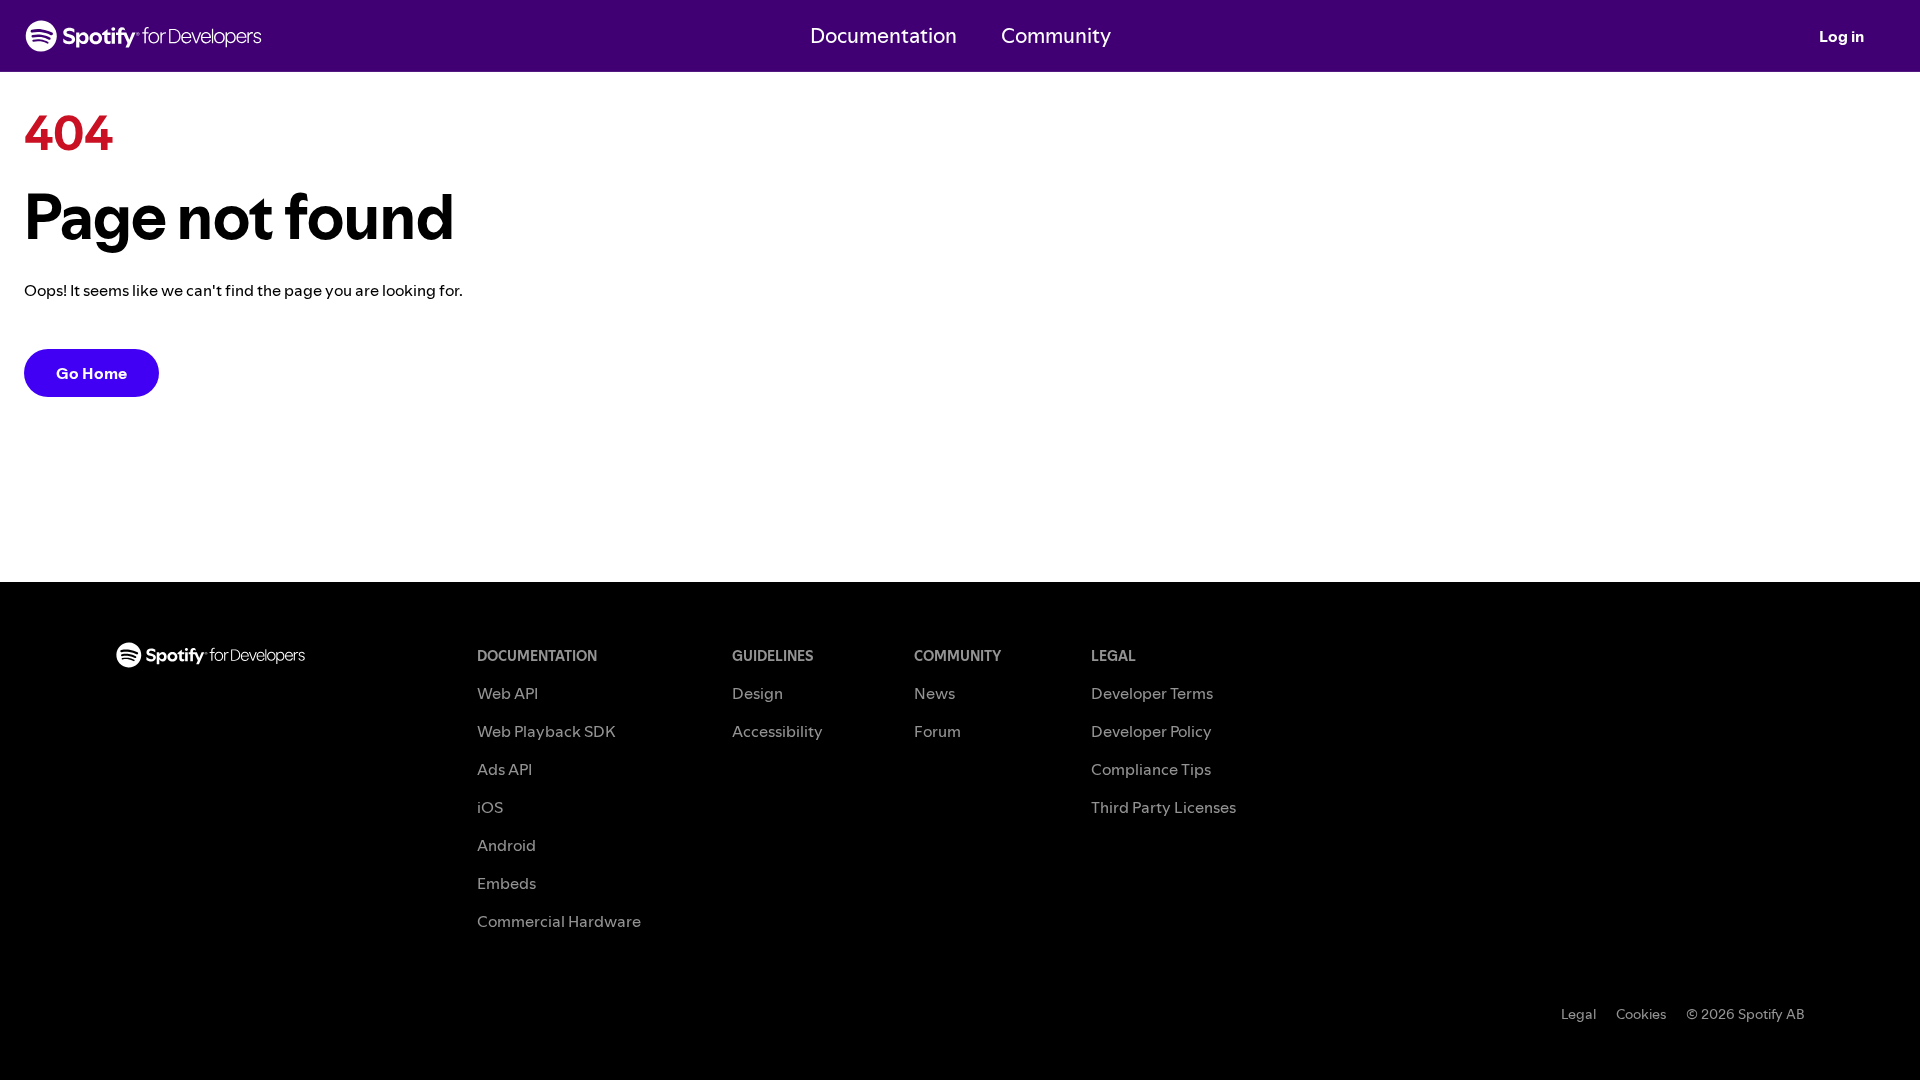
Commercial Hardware (559, 921)
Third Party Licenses (1163, 807)
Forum (937, 731)
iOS (490, 807)
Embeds (506, 883)
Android (506, 845)
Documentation (883, 35)
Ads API (504, 769)
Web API (507, 693)
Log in (1841, 36)
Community (1056, 35)
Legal (1578, 1014)
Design (757, 693)
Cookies (1641, 1014)
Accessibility (777, 731)
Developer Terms (1152, 693)
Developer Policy (1151, 731)
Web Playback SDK (546, 731)
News (934, 693)
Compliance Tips (1151, 769)
